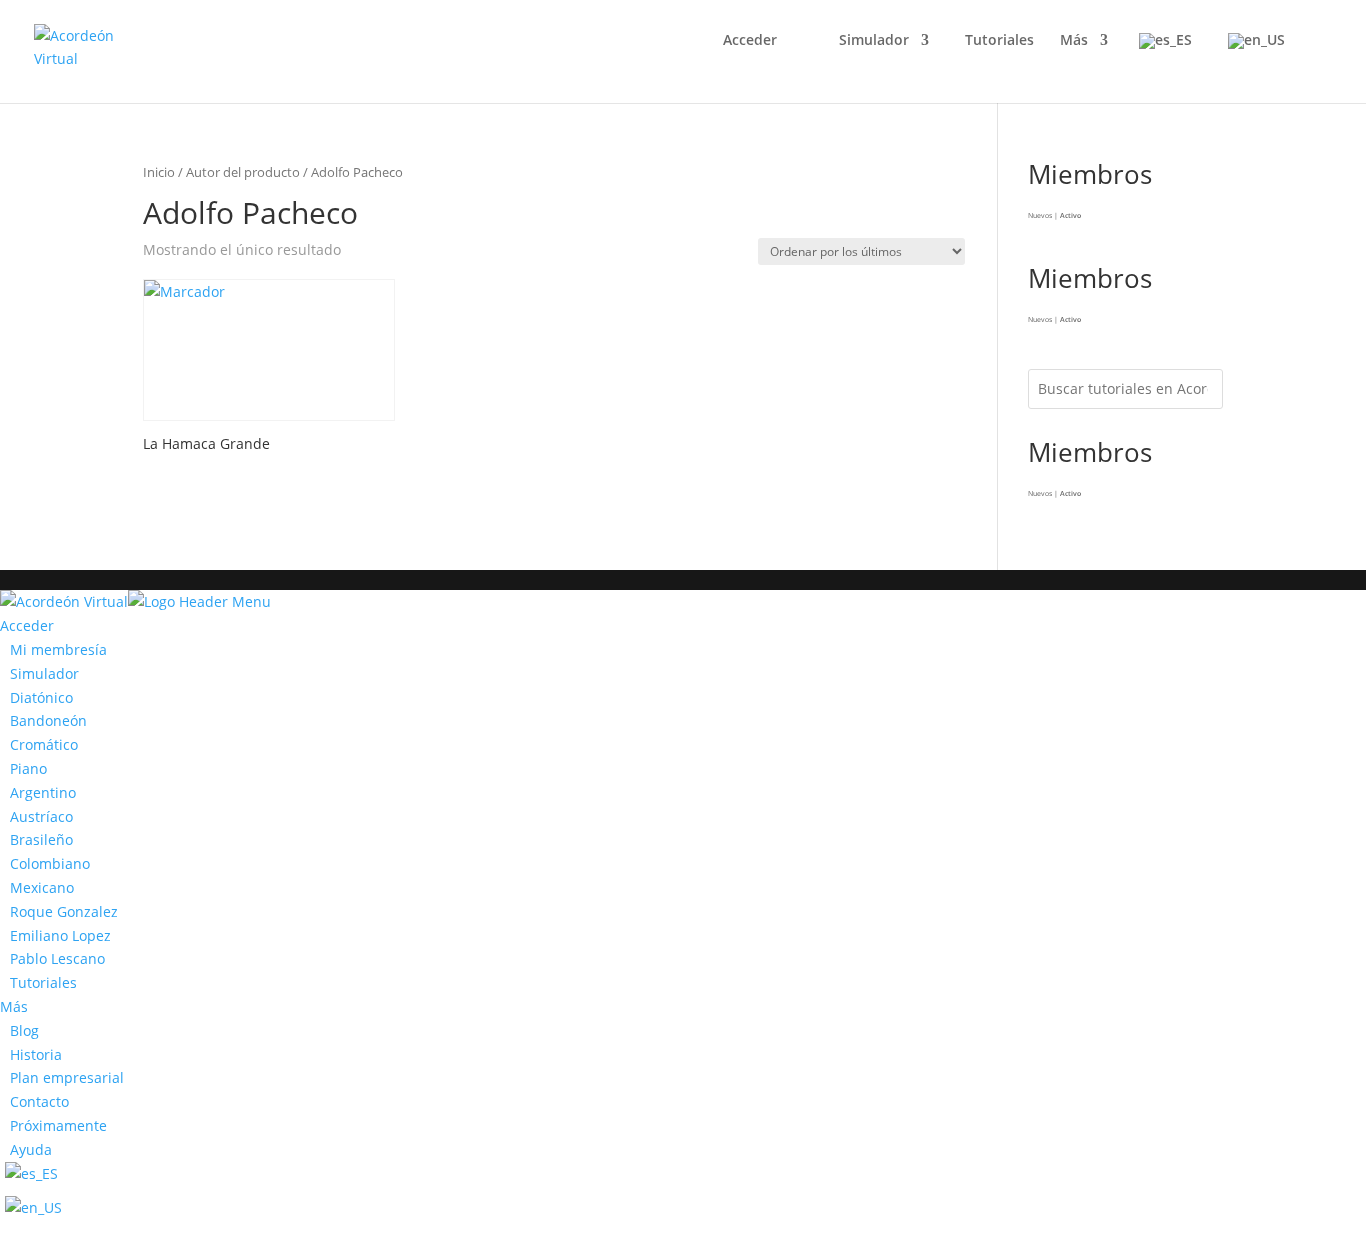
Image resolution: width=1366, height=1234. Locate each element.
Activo (1070, 215)
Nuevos (1040, 215)
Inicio (159, 172)
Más (1074, 41)
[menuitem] (53, 649)
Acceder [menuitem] (27, 625)
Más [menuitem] (14, 1006)
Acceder (750, 41)
